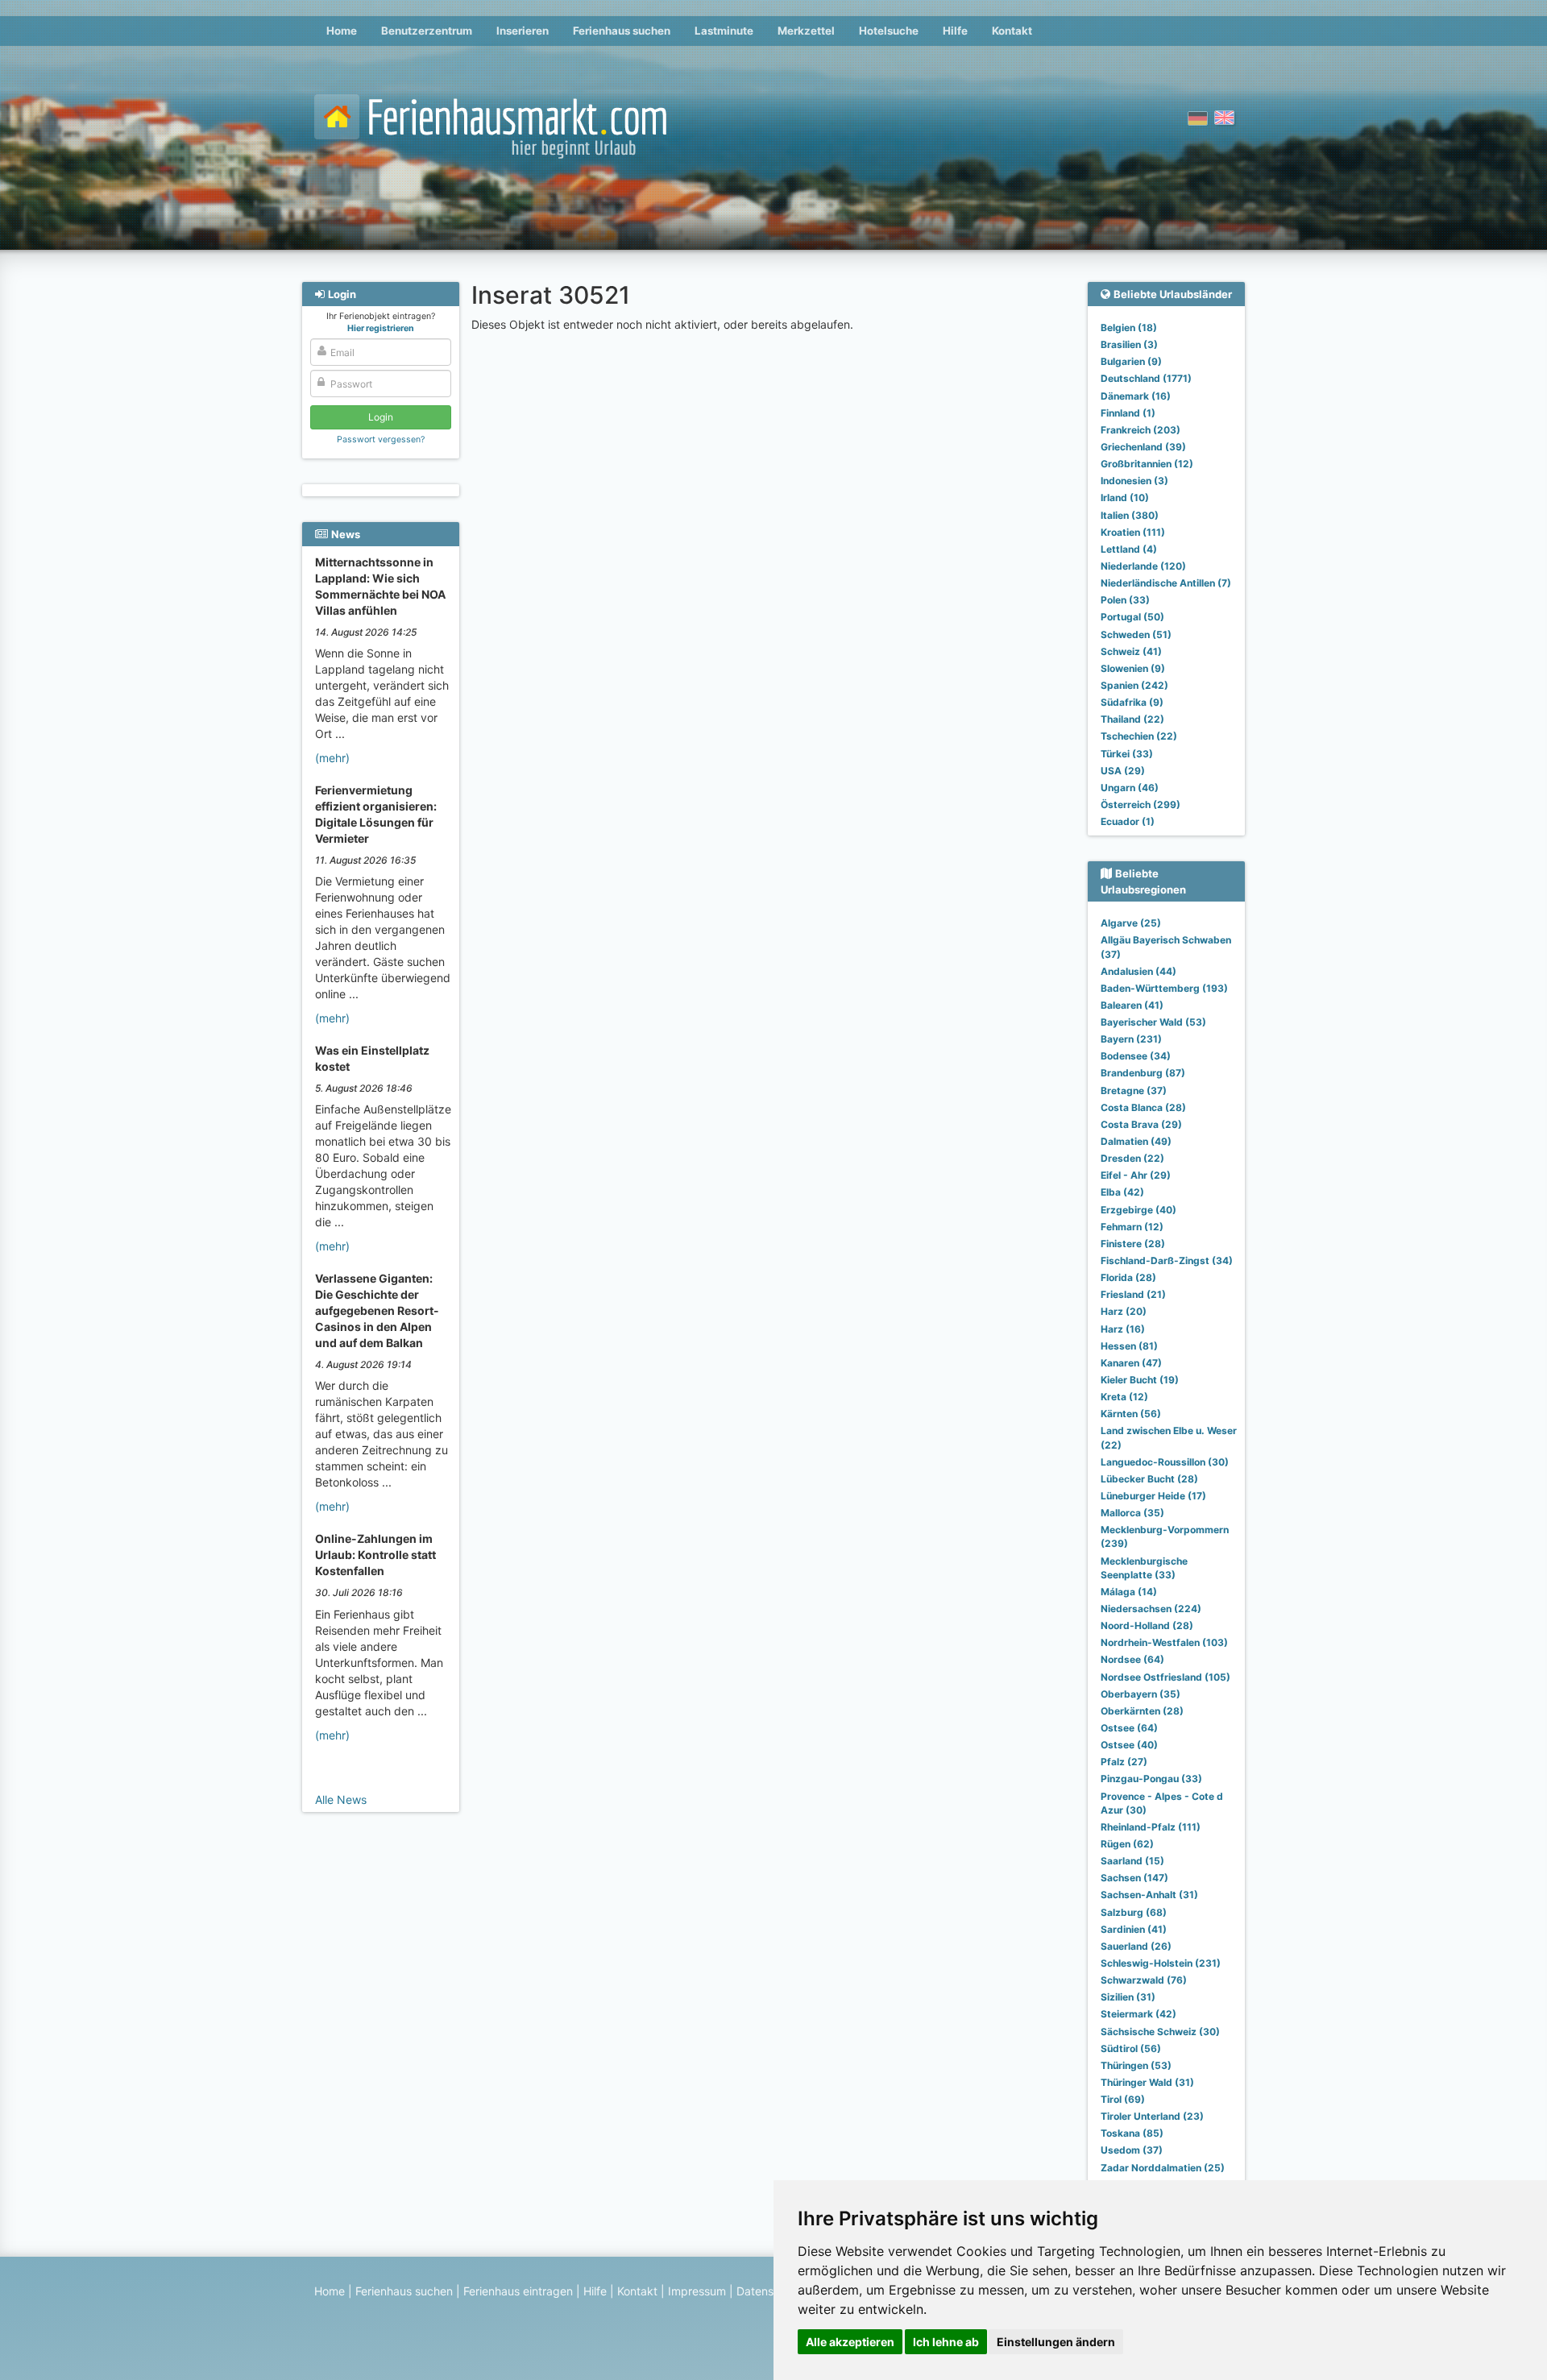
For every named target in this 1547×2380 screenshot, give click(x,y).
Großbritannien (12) (1147, 464)
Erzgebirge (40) (1138, 1210)
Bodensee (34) (1136, 1056)
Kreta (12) (1124, 1397)
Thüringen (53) (1136, 2065)
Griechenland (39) (1143, 447)
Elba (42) (1122, 1192)
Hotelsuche (889, 31)
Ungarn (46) (1130, 788)
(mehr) (332, 758)
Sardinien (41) (1134, 1929)
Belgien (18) (1129, 328)
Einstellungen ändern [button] (1056, 2342)
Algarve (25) (1131, 923)
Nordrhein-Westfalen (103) (1164, 1642)
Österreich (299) (1141, 804)
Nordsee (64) (1132, 1659)
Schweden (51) (1136, 634)
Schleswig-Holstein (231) (1161, 1963)
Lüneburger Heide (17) (1153, 1496)
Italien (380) (1130, 515)
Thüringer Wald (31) (1147, 2082)
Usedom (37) (1132, 2150)
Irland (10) (1125, 498)
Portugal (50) (1132, 617)
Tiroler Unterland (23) (1152, 2116)
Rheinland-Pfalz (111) (1151, 1827)
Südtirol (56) (1131, 2048)
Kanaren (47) (1131, 1363)
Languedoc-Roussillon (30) (1165, 1462)
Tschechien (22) (1139, 736)
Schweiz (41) (1131, 651)
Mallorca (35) (1132, 1513)
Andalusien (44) (1138, 971)
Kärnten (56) (1131, 1414)
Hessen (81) (1129, 1346)
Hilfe (955, 31)
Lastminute (724, 31)
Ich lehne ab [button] (946, 2342)
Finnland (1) (1128, 413)
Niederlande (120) (1143, 566)
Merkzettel (806, 31)
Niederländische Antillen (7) (1166, 583)
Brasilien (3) (1129, 344)
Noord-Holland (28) (1147, 1625)
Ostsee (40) (1129, 1745)
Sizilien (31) (1128, 1997)
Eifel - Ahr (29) (1136, 1175)
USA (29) (1123, 771)
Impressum (697, 2291)
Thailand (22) (1132, 719)
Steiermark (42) (1138, 2014)
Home (342, 31)
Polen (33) (1125, 600)
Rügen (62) (1127, 1844)
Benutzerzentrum (427, 31)
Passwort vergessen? (381, 440)
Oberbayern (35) (1141, 1694)
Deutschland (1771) (1146, 378)
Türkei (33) (1127, 754)
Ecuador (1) (1128, 821)
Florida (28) (1128, 1277)
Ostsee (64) (1129, 1728)
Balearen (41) (1132, 1005)
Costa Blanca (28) (1143, 1107)
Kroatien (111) (1133, 532)
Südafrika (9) (1132, 702)
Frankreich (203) (1141, 430)
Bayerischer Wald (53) (1153, 1022)
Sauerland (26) (1136, 1946)
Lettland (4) (1129, 549)
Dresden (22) (1132, 1158)
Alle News (341, 1800)
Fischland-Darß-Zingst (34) (1167, 1260)
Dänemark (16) (1136, 396)
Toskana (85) (1132, 2133)
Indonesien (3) (1134, 481)
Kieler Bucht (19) (1140, 1380)
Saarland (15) (1132, 1861)
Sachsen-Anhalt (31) (1149, 1895)
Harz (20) (1124, 1311)
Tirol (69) (1123, 2099)
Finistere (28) (1133, 1244)
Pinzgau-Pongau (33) (1151, 1779)
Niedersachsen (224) (1151, 1609)
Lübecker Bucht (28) (1149, 1479)
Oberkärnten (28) (1142, 1711)
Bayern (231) (1131, 1039)
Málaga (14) (1129, 1592)
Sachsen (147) (1134, 1878)
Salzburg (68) (1134, 1912)
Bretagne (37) (1134, 1090)
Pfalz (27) (1124, 1762)
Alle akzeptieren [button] (850, 2342)
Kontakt (1012, 31)
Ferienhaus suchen (622, 31)
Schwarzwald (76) (1144, 1980)
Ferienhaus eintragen (518, 2291)
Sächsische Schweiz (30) (1160, 2032)
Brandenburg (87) (1143, 1073)
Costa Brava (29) (1141, 1124)
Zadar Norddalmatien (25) (1163, 2168)
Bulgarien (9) (1131, 361)
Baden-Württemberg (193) (1164, 988)
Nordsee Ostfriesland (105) (1165, 1677)
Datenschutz (770, 2291)
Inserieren (523, 31)
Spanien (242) (1134, 685)
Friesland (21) (1133, 1294)
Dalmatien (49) (1136, 1141)
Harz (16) (1123, 1329)
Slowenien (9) (1133, 668)
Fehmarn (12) (1132, 1227)
